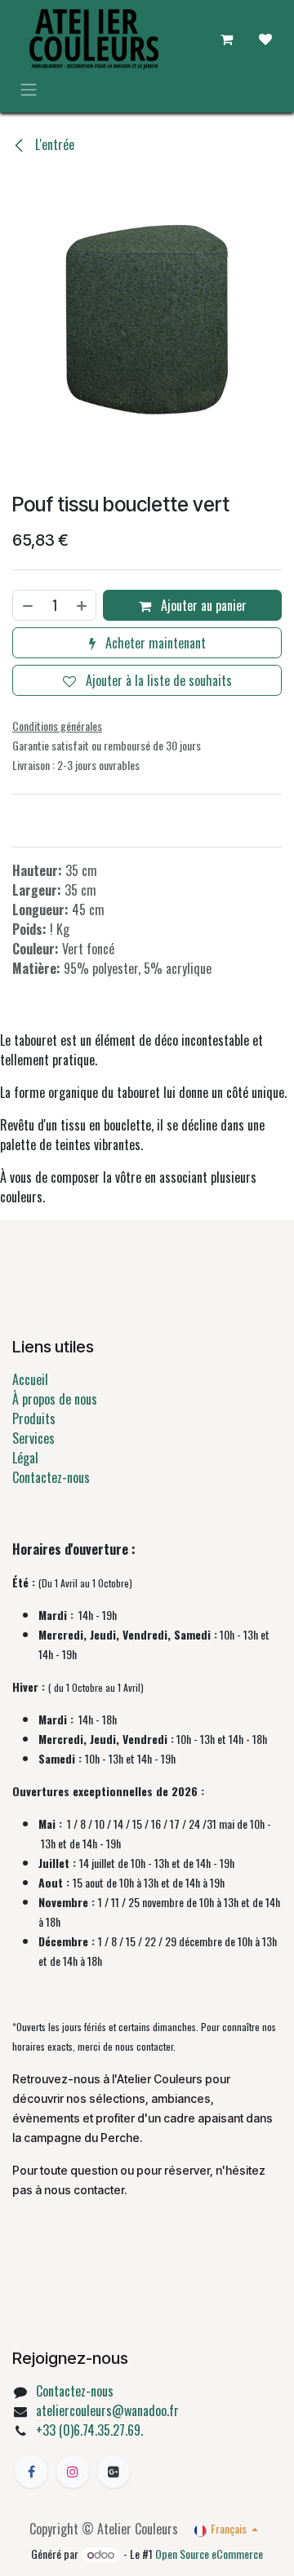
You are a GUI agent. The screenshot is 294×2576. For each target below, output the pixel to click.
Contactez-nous (51, 1477)
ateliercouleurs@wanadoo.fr (107, 2410)
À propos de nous (55, 1399)
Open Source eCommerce (209, 2554)
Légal (25, 1458)
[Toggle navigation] (29, 89)
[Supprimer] (27, 605)
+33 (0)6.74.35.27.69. (89, 2430)
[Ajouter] (82, 605)
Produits (34, 1419)
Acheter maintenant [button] (154, 643)
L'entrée (53, 144)
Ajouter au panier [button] (202, 605)
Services (33, 1438)
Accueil (30, 1379)
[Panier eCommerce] (226, 39)
